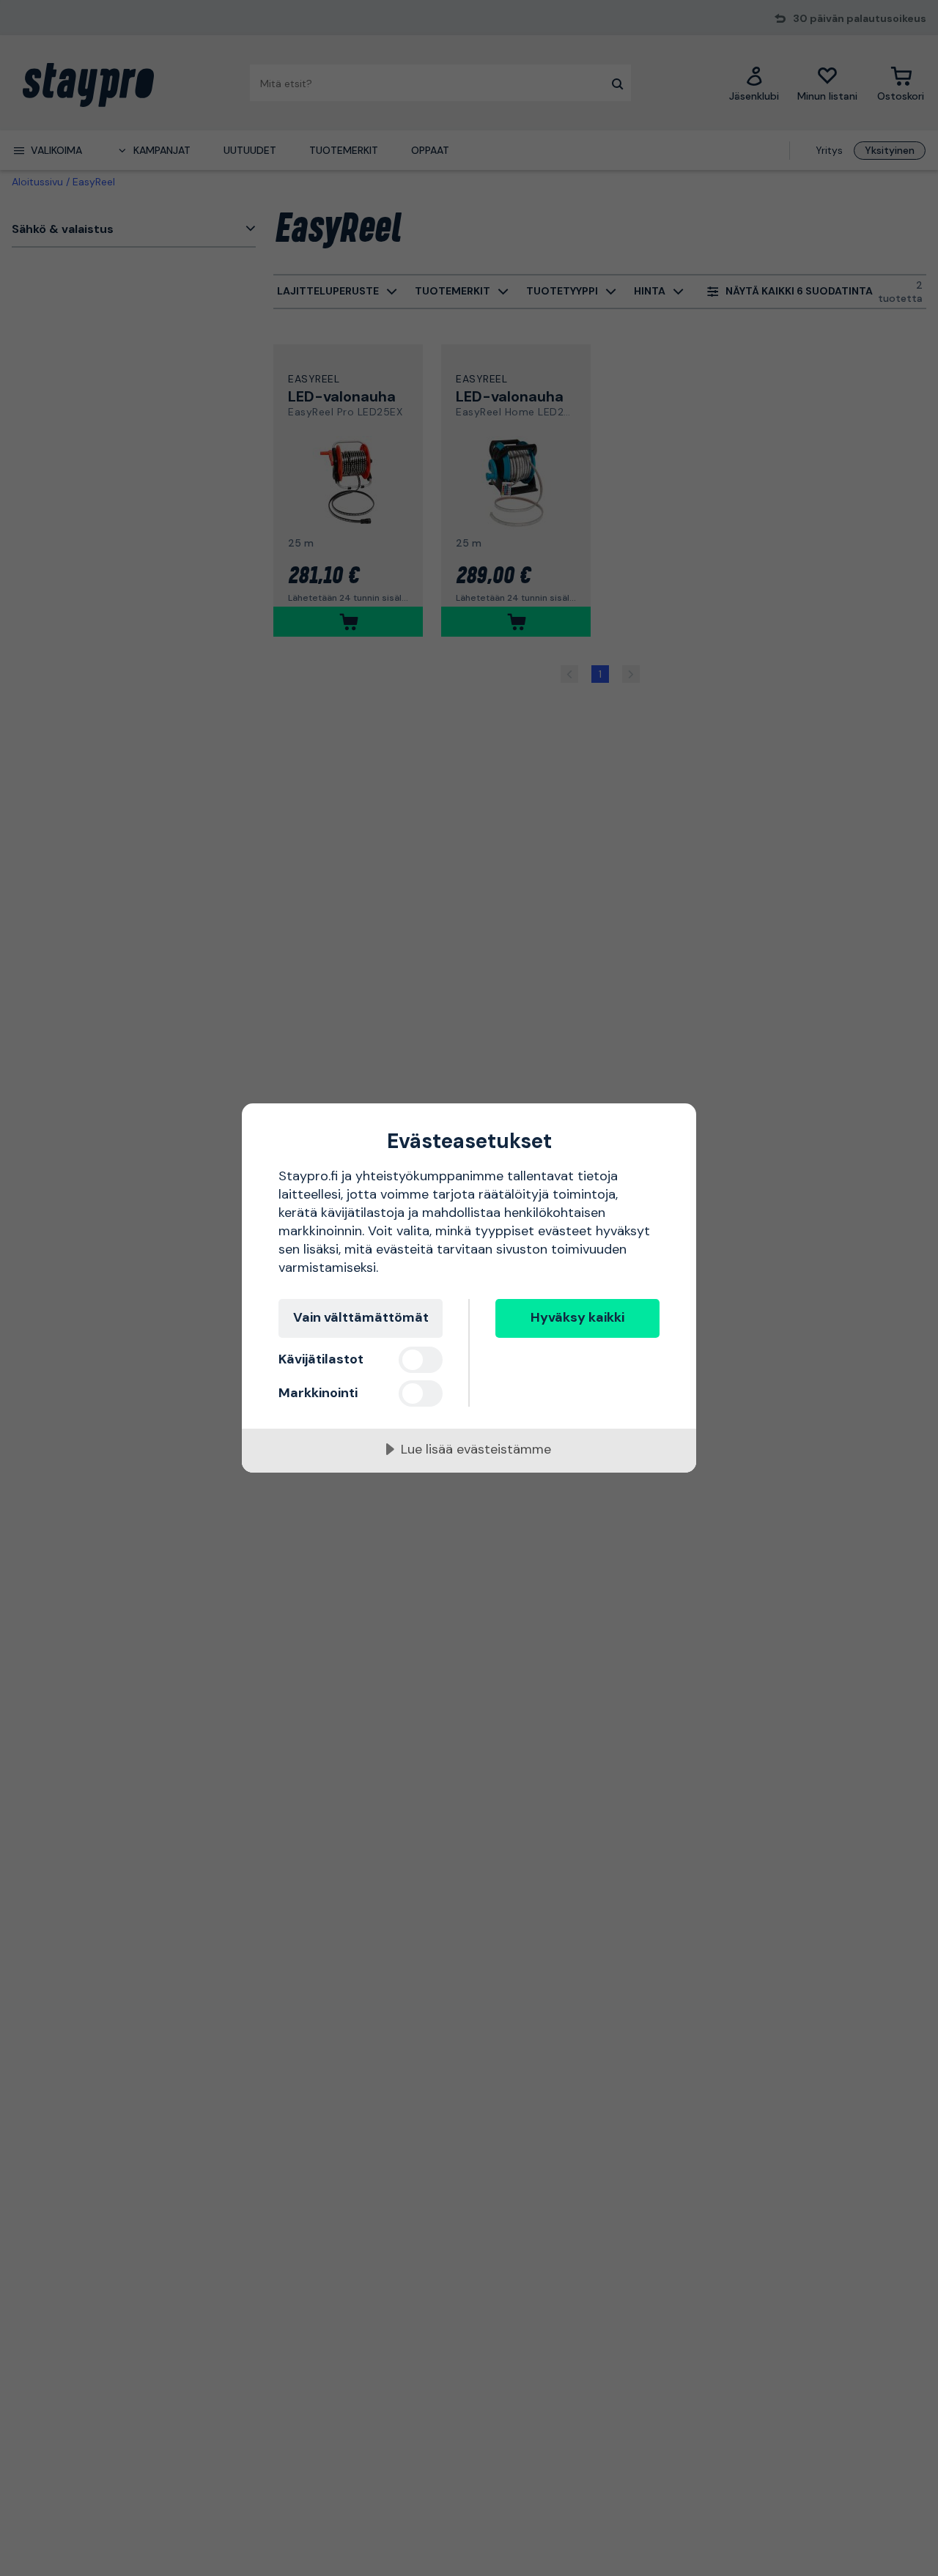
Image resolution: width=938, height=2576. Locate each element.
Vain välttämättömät (361, 1317)
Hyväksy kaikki (577, 1317)
